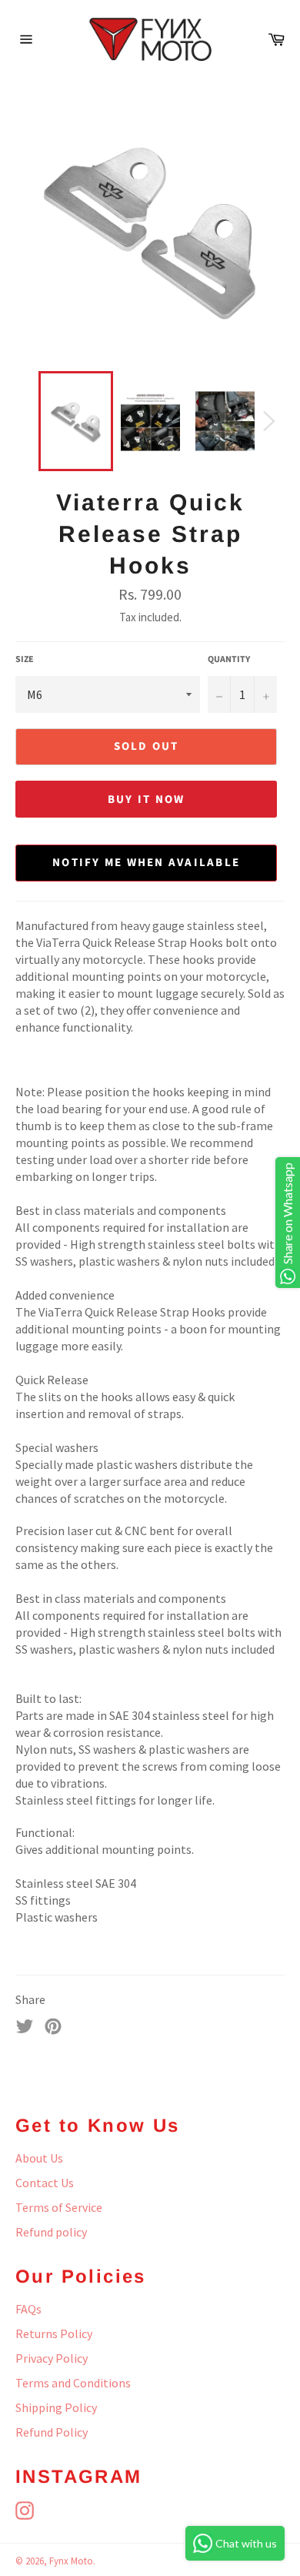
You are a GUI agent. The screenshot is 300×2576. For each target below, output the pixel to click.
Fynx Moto (71, 2561)
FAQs (28, 2309)
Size (25, 660)
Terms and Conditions (73, 2383)
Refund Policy (52, 2432)
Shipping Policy (56, 2407)
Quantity (229, 660)
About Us (39, 2158)
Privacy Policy (52, 2358)
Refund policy (51, 2232)
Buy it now (147, 800)
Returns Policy (54, 2333)
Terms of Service (59, 2207)
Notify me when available (146, 863)
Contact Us (45, 2183)
